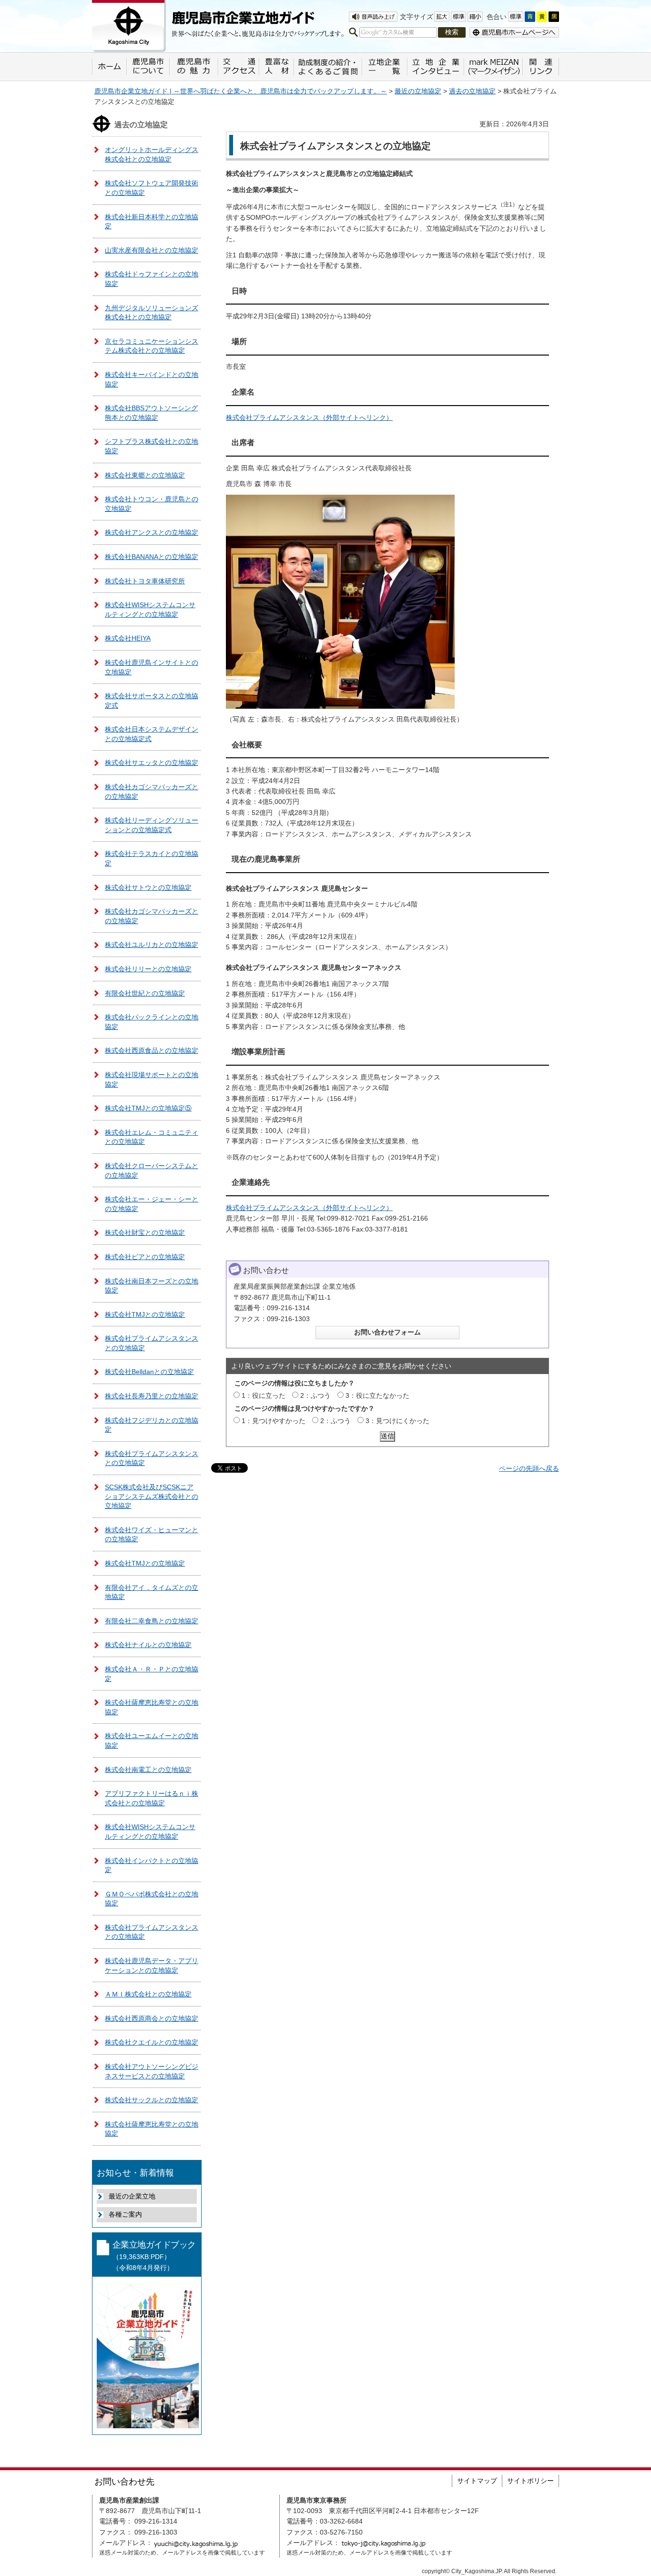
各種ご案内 (125, 2214)
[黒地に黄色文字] (554, 17)
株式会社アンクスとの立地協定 (152, 532)
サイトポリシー (530, 2481)
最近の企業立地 (132, 2196)
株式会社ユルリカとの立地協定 (152, 945)
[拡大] (442, 17)
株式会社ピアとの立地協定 (145, 1257)
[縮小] (475, 17)
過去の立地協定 (472, 91)
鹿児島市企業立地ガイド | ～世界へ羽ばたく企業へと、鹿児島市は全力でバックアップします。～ (241, 91)
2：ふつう (315, 1395)
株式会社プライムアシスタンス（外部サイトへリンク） (309, 417)
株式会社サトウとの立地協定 (148, 887)
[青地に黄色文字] (530, 17)
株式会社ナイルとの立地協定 (148, 1645)
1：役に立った (264, 1395)
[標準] (458, 17)
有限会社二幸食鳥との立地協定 (152, 1621)
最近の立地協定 (418, 91)
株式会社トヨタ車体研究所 (145, 581)
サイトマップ (477, 2481)
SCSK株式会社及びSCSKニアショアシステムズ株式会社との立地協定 (152, 1496)
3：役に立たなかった (377, 1395)
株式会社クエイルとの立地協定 (152, 2042)
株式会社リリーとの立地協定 (148, 969)
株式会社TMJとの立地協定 (145, 1314)
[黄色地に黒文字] (542, 17)
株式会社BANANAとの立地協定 (152, 557)
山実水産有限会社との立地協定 (152, 250)
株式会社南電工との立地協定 (148, 1770)
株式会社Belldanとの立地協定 (149, 1372)
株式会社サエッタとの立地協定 (152, 763)
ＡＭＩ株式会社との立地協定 (148, 1994)
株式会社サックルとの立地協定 (152, 2100)
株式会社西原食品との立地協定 (152, 1050)
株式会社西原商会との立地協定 (152, 2018)
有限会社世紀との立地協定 (145, 993)
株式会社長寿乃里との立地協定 (152, 1396)
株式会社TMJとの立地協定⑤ (148, 1108)
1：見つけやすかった (274, 1421)
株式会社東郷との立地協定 (145, 475)
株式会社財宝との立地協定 (145, 1232)
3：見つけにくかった (397, 1421)
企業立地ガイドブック (154, 2256)
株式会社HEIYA (128, 638)
